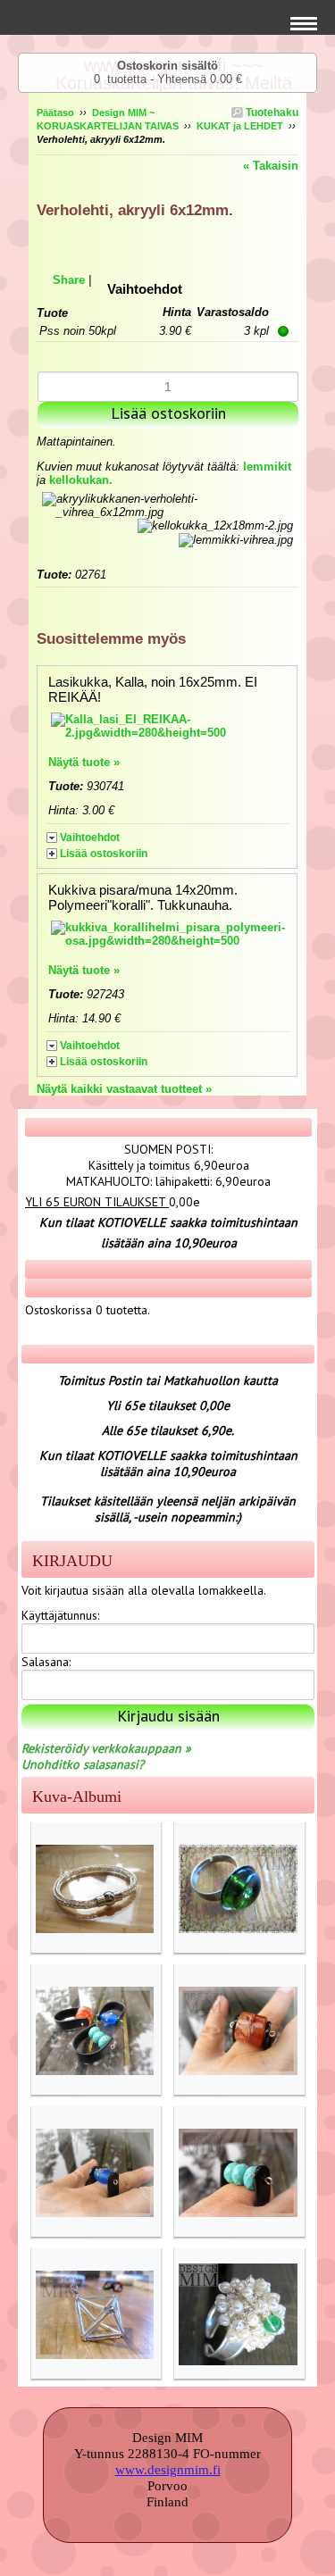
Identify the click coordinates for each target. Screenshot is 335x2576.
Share (69, 280)
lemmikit (267, 467)
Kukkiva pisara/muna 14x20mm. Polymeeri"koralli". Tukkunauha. (143, 897)
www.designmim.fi (168, 2470)
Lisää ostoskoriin (104, 854)
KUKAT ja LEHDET (240, 126)
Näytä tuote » (84, 762)
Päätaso (55, 113)
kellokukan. (81, 480)
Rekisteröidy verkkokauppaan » (106, 1748)
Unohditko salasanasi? (83, 1764)
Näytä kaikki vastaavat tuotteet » (124, 1089)
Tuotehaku (271, 113)
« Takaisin (271, 166)
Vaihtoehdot (90, 838)
